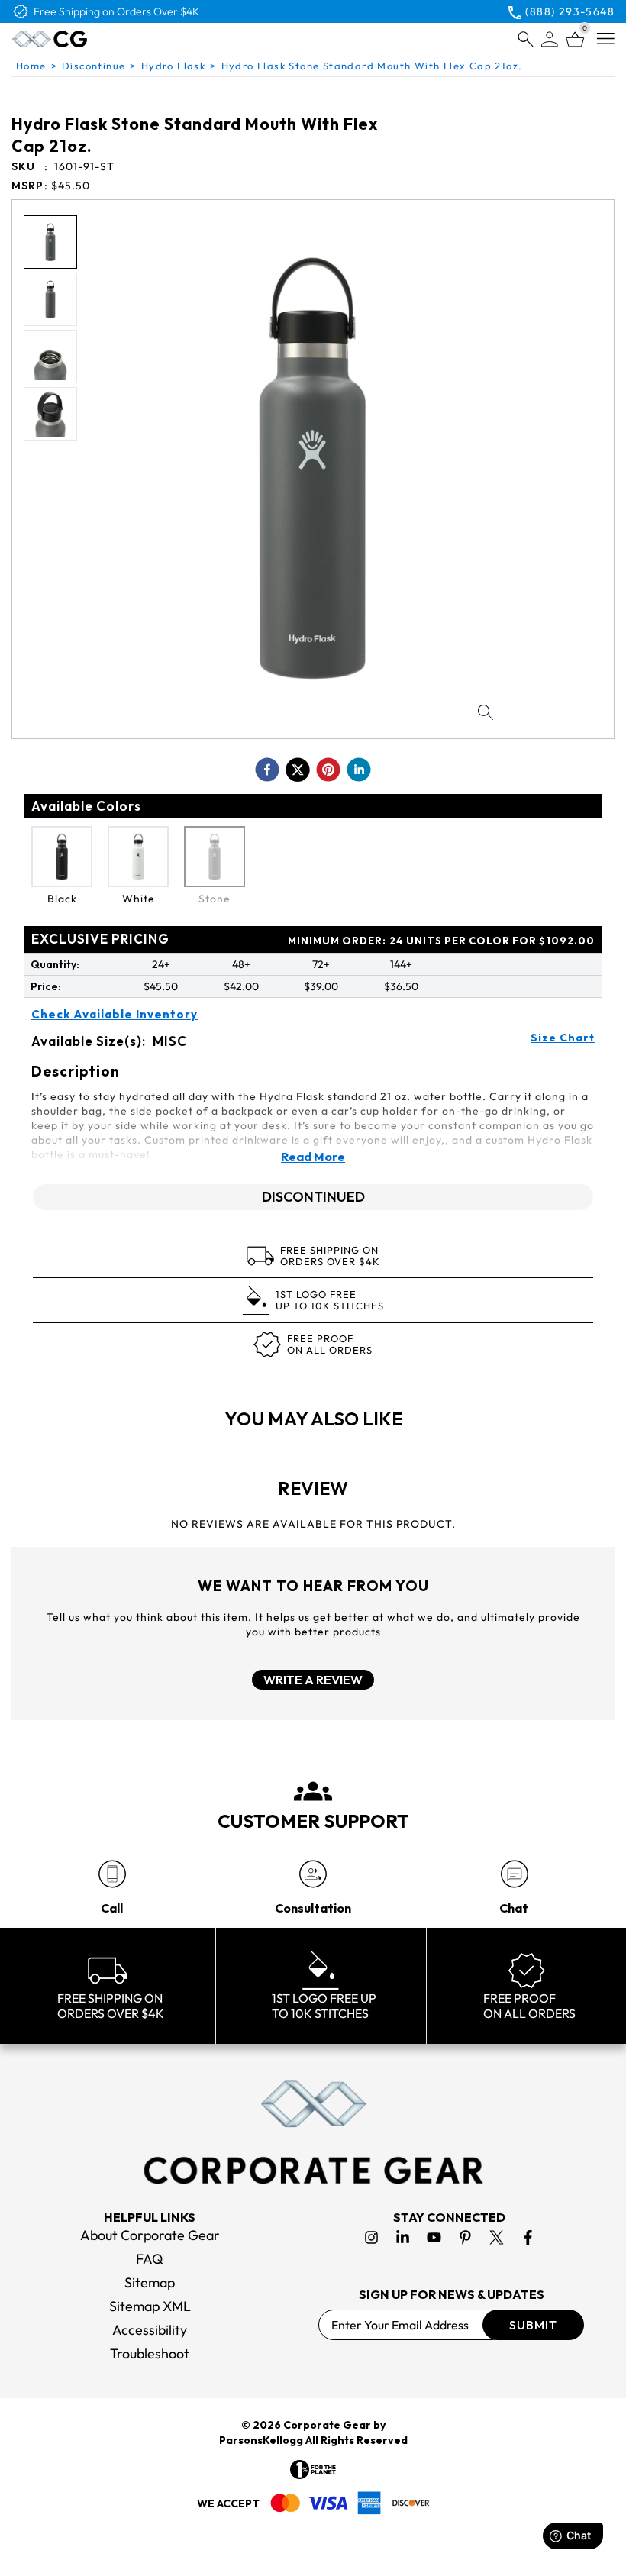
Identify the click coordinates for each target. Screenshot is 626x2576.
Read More (313, 1157)
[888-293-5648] (112, 1874)
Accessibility (150, 2330)
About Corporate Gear (150, 2235)
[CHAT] (514, 1874)
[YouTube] (434, 2237)
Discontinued (313, 1197)
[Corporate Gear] (313, 2132)
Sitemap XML (150, 2306)
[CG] (87, 39)
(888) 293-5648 (570, 11)
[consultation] (313, 1874)
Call (112, 1908)
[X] (497, 2237)
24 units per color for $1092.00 (441, 941)
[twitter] (298, 770)
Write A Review (313, 1680)
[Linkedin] (403, 2237)
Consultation (313, 1908)
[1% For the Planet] (313, 2469)
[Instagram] (371, 2237)
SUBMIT (533, 2325)
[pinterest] (328, 770)
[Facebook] (528, 2237)
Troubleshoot (150, 2353)
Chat (514, 1908)
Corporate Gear (327, 2425)
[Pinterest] (465, 2237)
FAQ (150, 2259)
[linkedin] (359, 770)
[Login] (550, 39)
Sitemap (150, 2282)
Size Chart (563, 1038)
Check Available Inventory (115, 1015)
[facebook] (267, 770)
